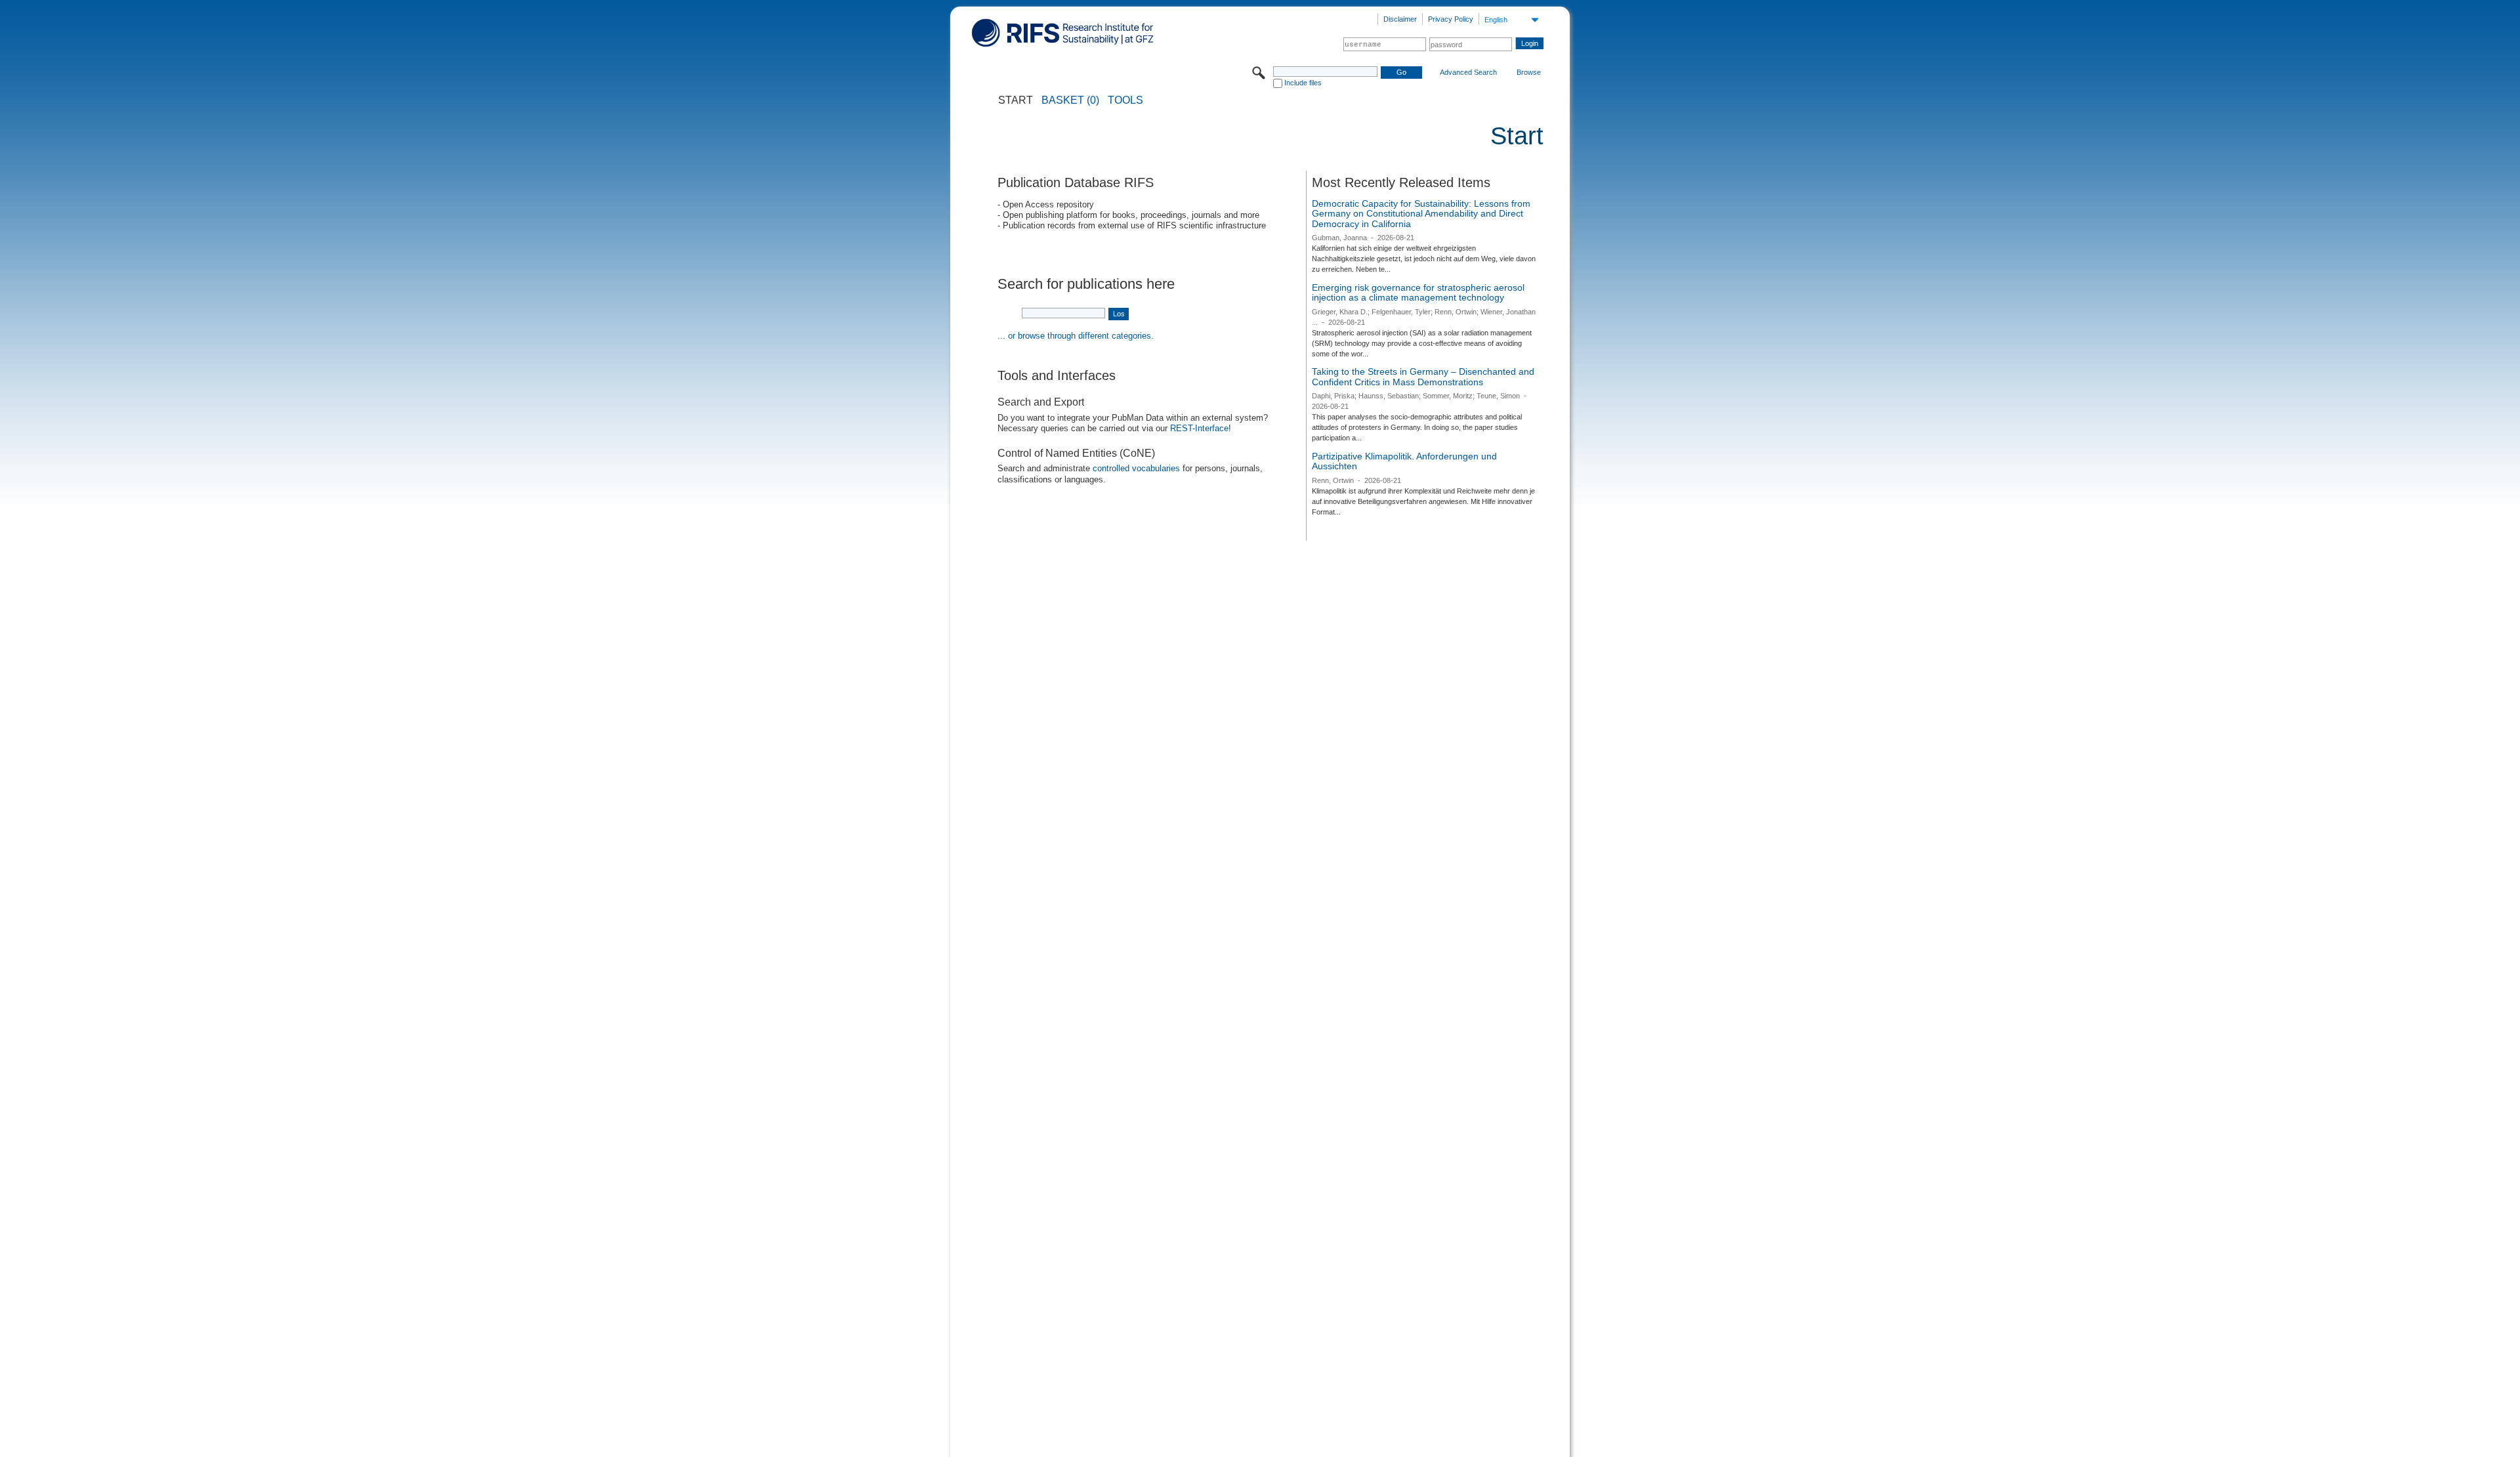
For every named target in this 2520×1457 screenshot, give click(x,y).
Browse (1529, 72)
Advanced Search (1468, 72)
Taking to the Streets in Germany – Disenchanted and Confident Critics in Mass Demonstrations (1423, 377)
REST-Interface (1199, 428)
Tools (1125, 100)
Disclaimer (1400, 19)
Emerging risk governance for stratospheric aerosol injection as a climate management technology (1418, 293)
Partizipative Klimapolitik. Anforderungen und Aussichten (1404, 461)
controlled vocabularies (1136, 468)
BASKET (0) (1070, 100)
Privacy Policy (1451, 19)
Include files (1303, 83)
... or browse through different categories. (1076, 336)
